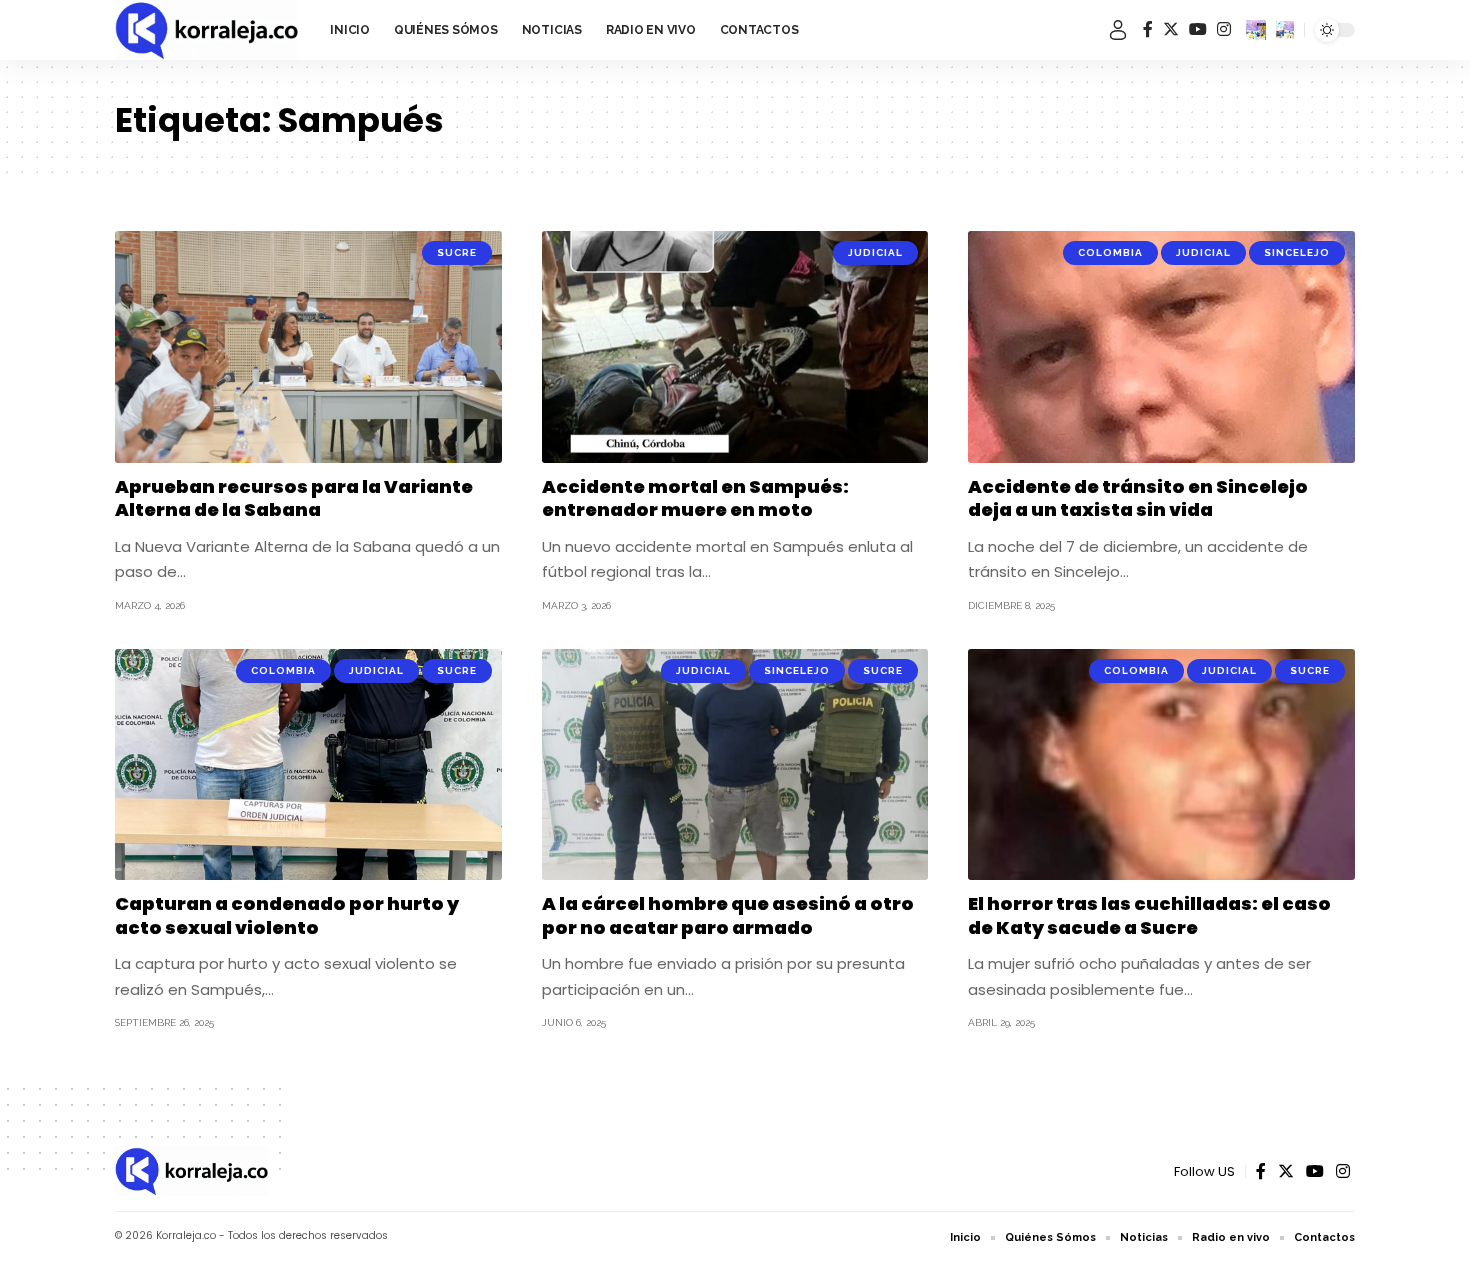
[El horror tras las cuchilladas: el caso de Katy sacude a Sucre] (1161, 765)
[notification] (1256, 30)
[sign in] (1118, 30)
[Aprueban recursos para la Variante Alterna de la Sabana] (308, 347)
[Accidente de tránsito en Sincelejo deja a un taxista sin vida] (1161, 347)
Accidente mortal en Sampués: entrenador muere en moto (695, 498)
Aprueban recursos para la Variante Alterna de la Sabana (294, 498)
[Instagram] (1224, 29)
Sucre (457, 252)
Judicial (875, 252)
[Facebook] (1148, 29)
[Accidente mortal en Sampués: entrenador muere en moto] (735, 347)
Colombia (1110, 252)
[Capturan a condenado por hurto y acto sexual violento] (308, 765)
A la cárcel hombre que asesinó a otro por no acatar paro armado (728, 915)
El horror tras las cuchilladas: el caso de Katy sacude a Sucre (1149, 915)
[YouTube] (1198, 29)
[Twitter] (1171, 29)
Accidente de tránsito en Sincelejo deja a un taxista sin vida (1138, 498)
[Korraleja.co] (206, 30)
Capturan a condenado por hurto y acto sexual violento (287, 915)
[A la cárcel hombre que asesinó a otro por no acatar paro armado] (735, 765)
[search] (1285, 30)
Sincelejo (1297, 252)
